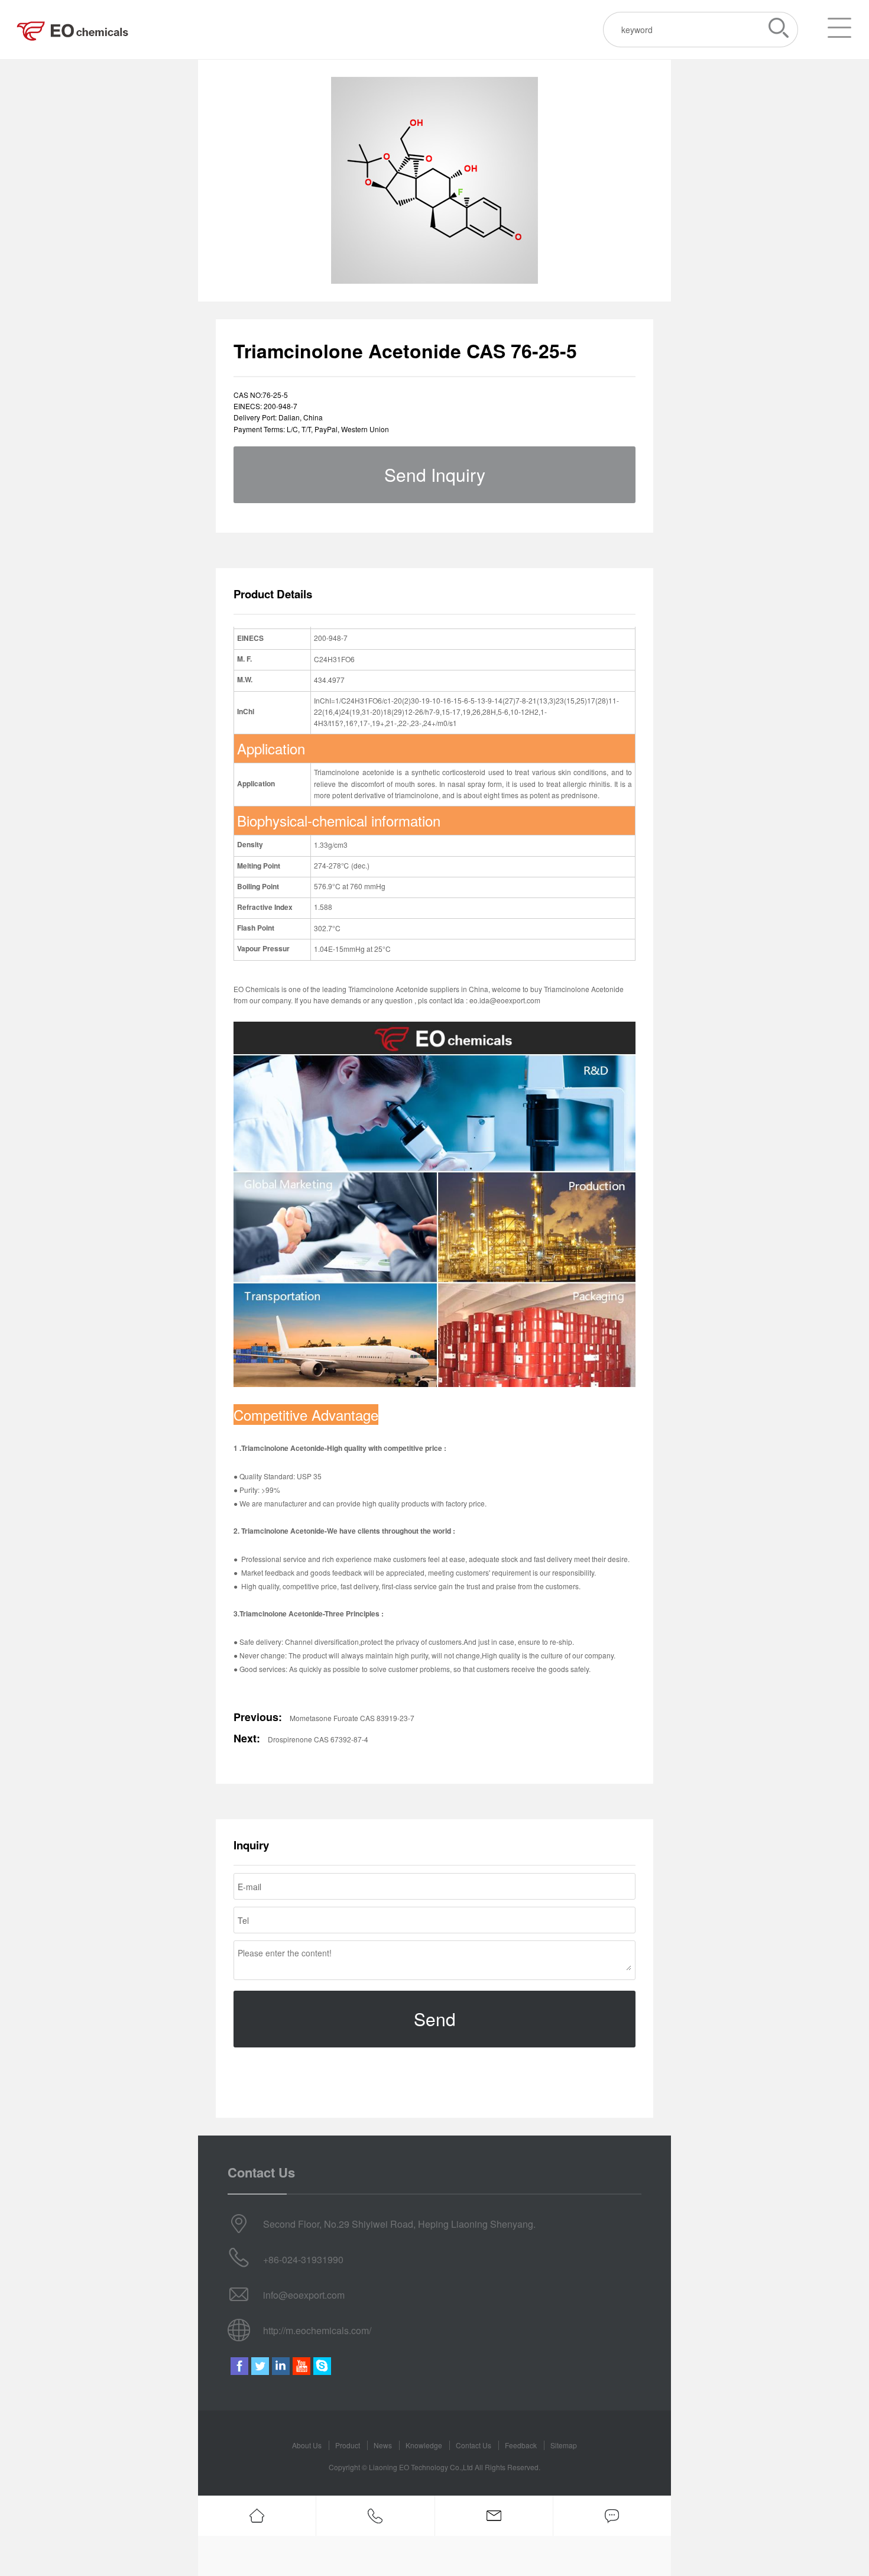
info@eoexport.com (304, 2295)
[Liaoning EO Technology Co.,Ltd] (74, 30)
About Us (307, 2445)
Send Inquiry (435, 474)
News (383, 2445)
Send (435, 2019)
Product (348, 2445)
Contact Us (474, 2445)
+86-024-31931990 (303, 2259)
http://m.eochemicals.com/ (317, 2330)
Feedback (521, 2445)
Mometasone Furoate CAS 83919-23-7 (352, 1718)
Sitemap (564, 2445)
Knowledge (424, 2445)
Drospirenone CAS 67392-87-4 (318, 1739)
